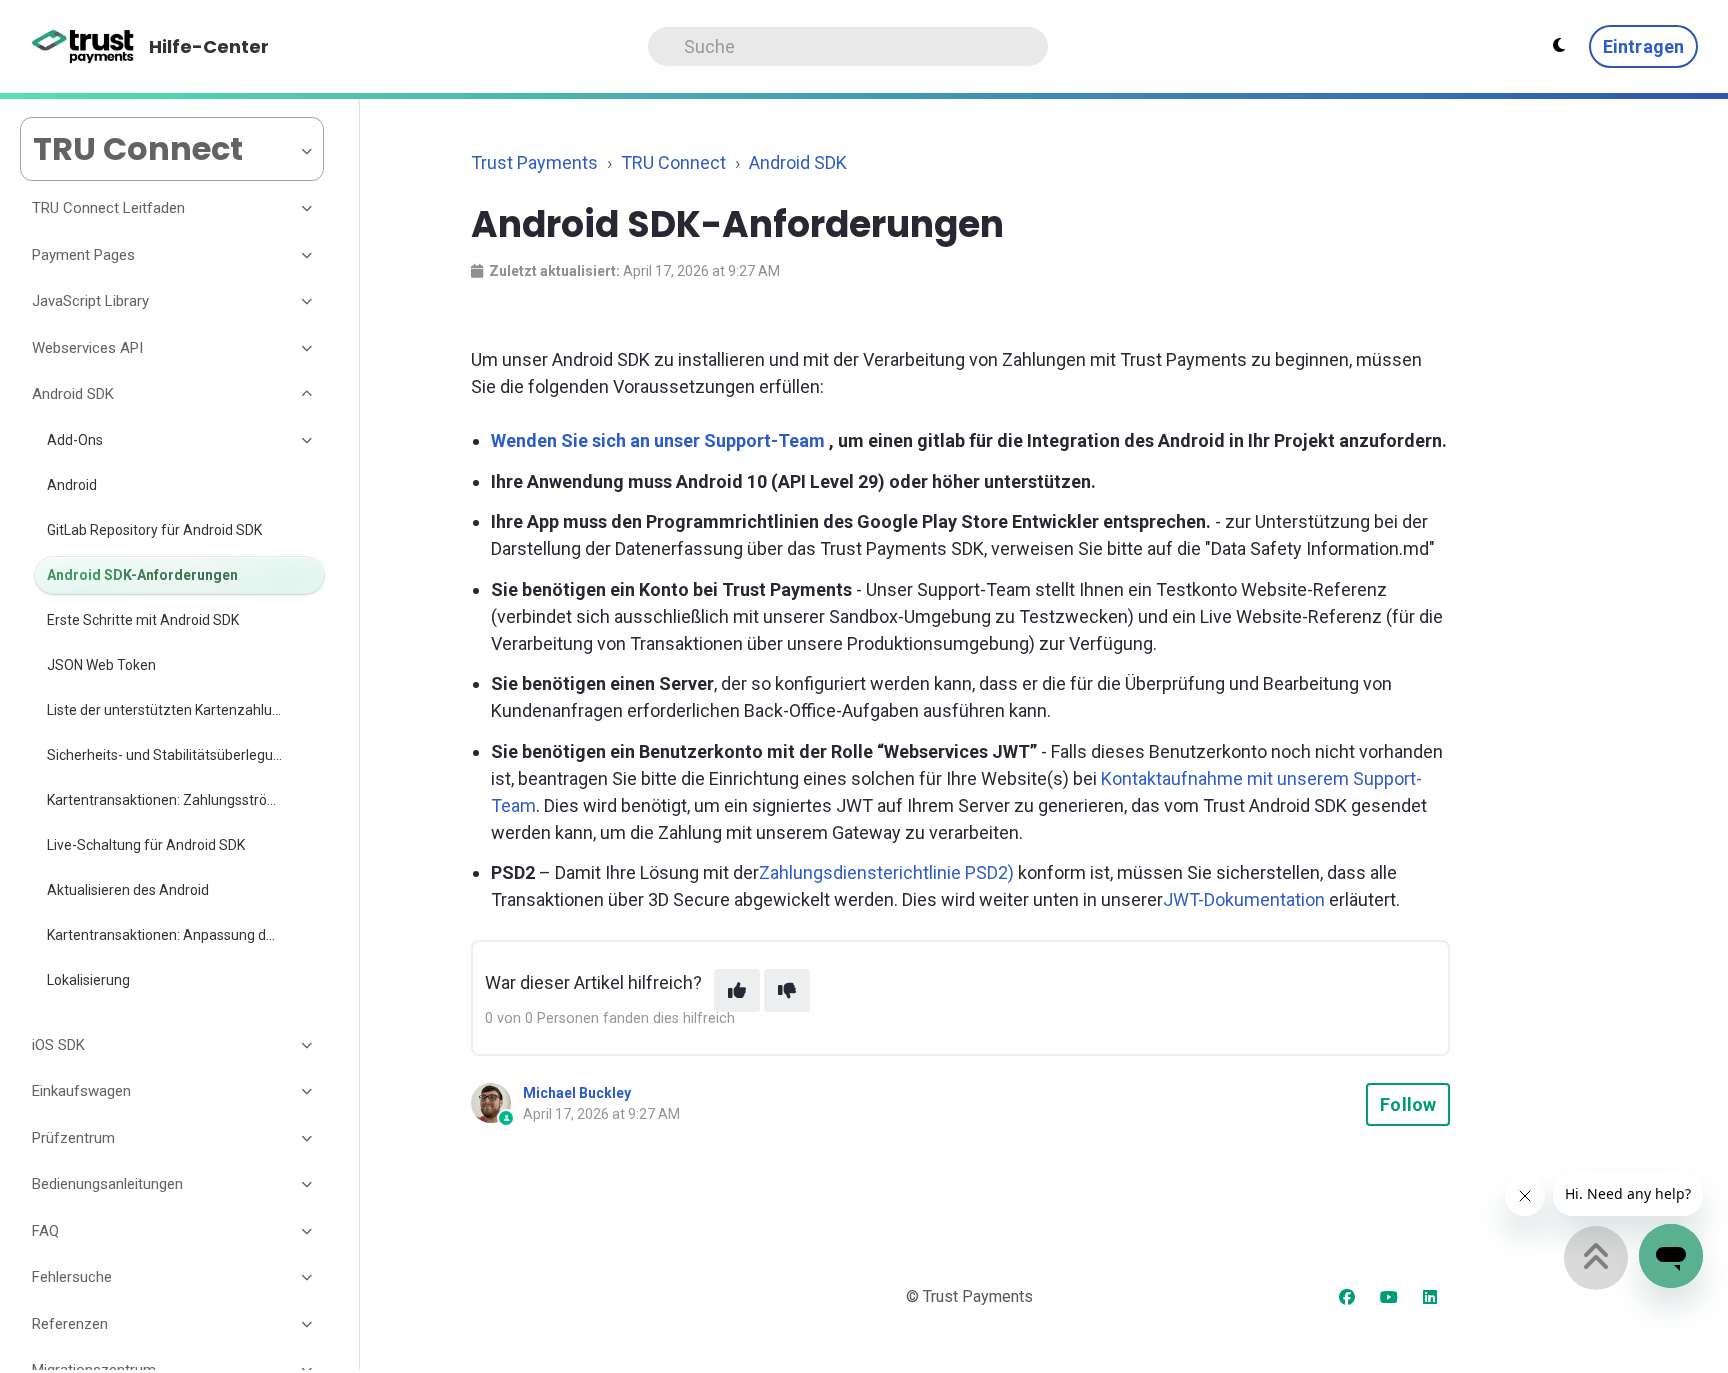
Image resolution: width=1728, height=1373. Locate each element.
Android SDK (798, 162)
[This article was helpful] (737, 990)
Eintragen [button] (1643, 46)
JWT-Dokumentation (1244, 899)
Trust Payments (534, 162)
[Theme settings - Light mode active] (1559, 46)
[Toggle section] (308, 209)
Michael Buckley (577, 1093)
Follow (1408, 1104)
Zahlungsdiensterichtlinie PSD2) (886, 872)
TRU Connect (673, 162)
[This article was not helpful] (787, 990)
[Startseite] (83, 47)
